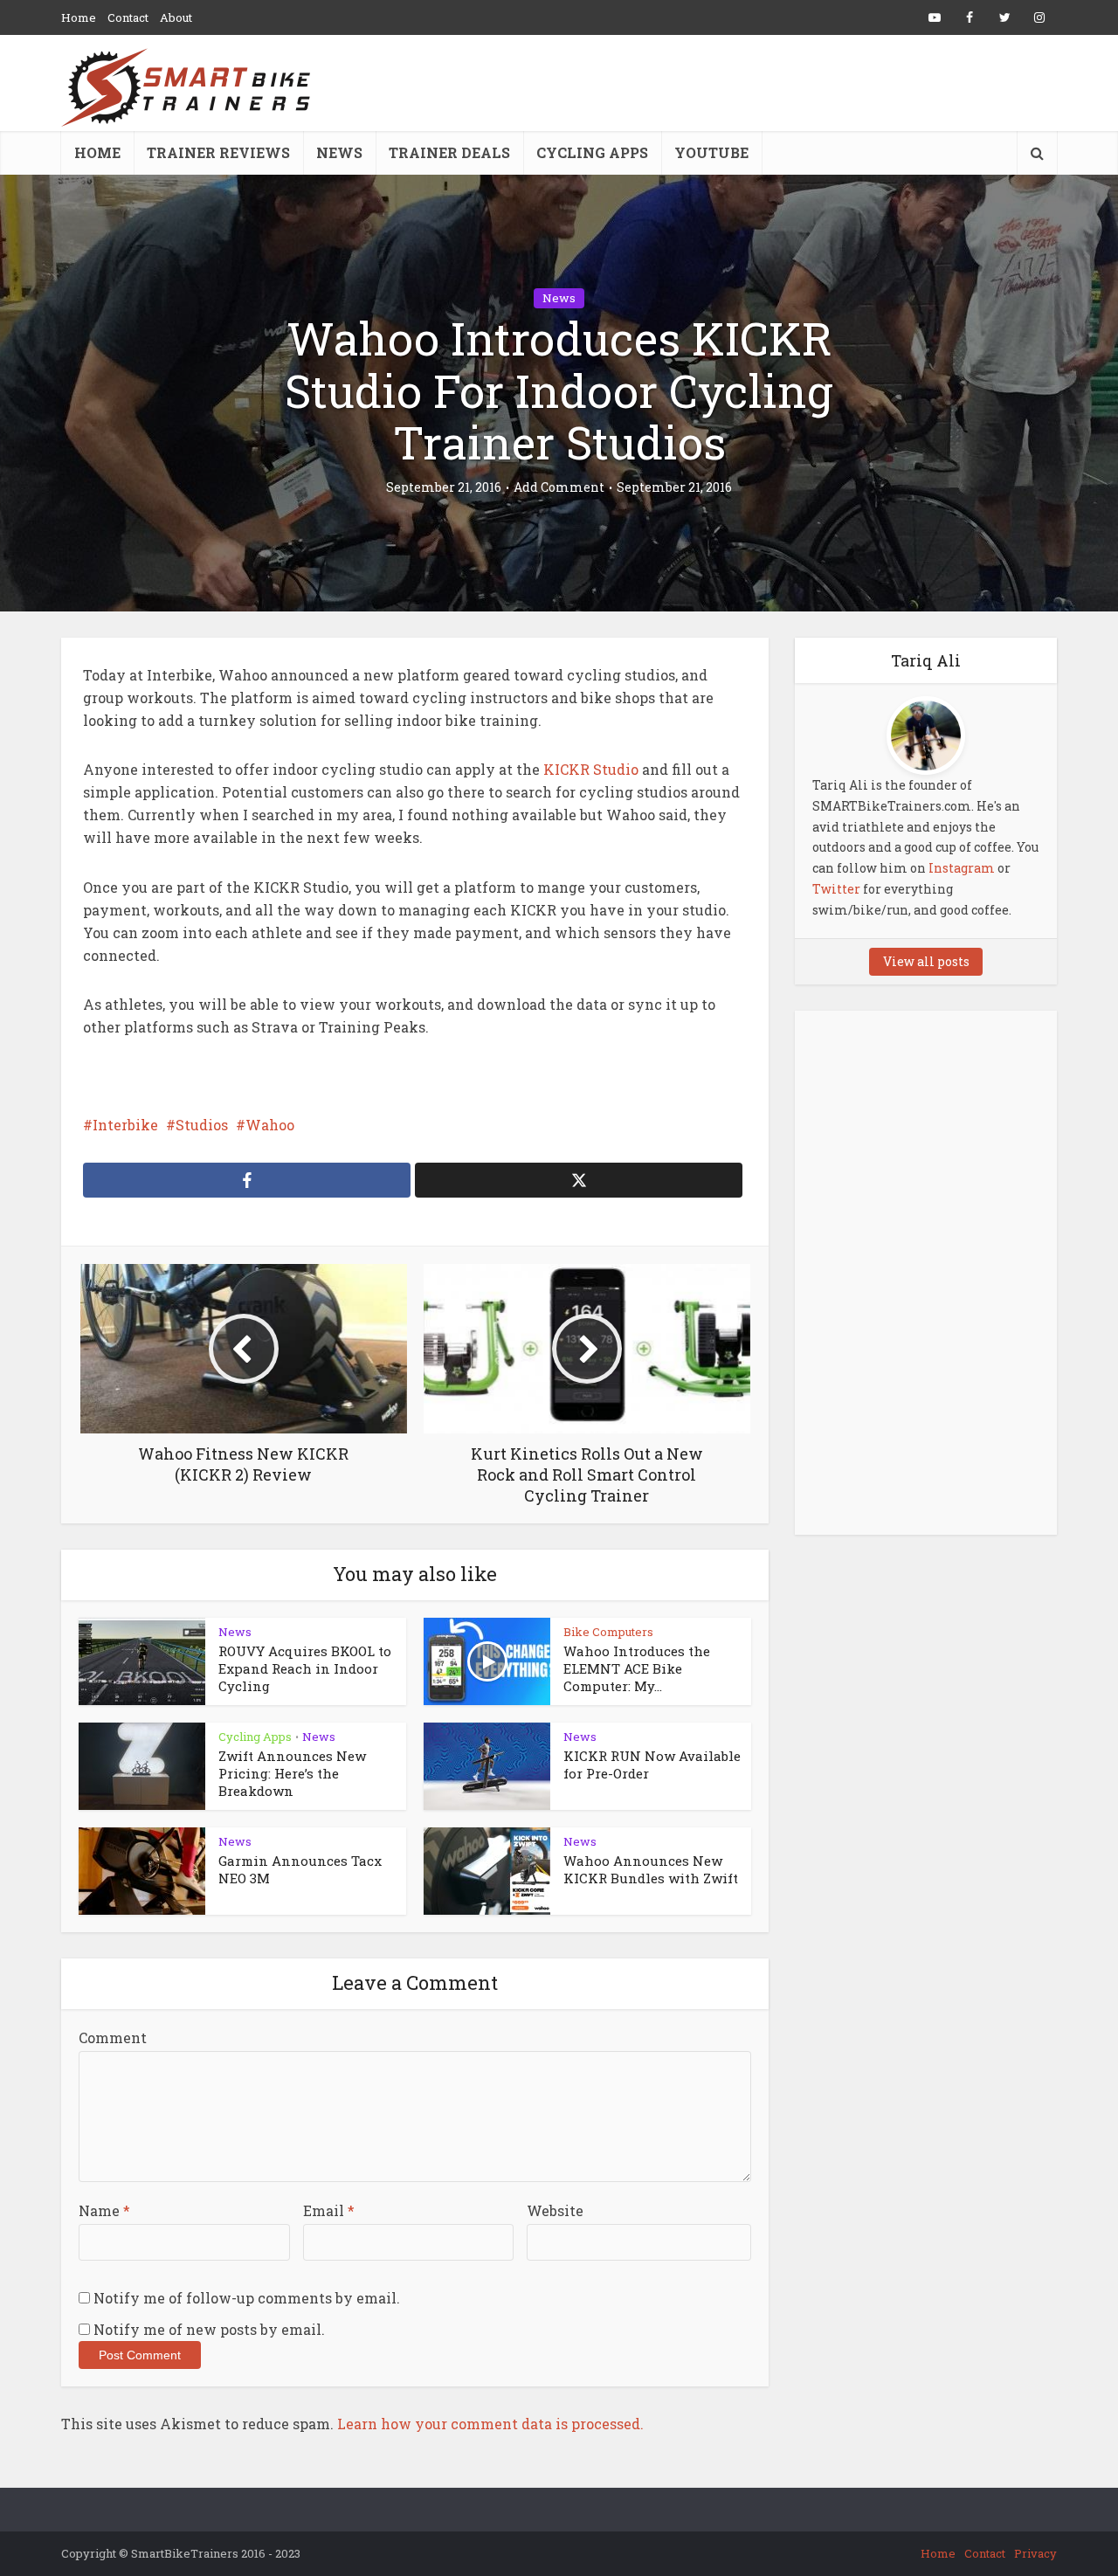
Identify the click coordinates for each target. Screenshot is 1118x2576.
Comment (113, 2037)
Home (79, 17)
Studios (202, 1125)
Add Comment (559, 487)
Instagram (962, 868)
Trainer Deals (449, 152)
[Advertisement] (926, 1273)
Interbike (125, 1125)
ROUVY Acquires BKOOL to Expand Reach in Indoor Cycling (305, 1669)
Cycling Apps (592, 152)
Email (329, 2210)
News (339, 152)
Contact (128, 17)
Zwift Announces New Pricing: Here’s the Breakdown (292, 1774)
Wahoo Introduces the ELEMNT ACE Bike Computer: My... (637, 1669)
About (176, 17)
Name (104, 2210)
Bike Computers (608, 1632)
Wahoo (270, 1125)
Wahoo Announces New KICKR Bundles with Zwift (651, 1869)
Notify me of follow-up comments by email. (247, 2298)
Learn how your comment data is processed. (490, 2424)
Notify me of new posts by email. (209, 2329)
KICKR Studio (589, 769)
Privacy (1035, 2553)
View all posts (926, 961)
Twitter (836, 889)
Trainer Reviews (218, 152)
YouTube (711, 152)
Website (555, 2210)
